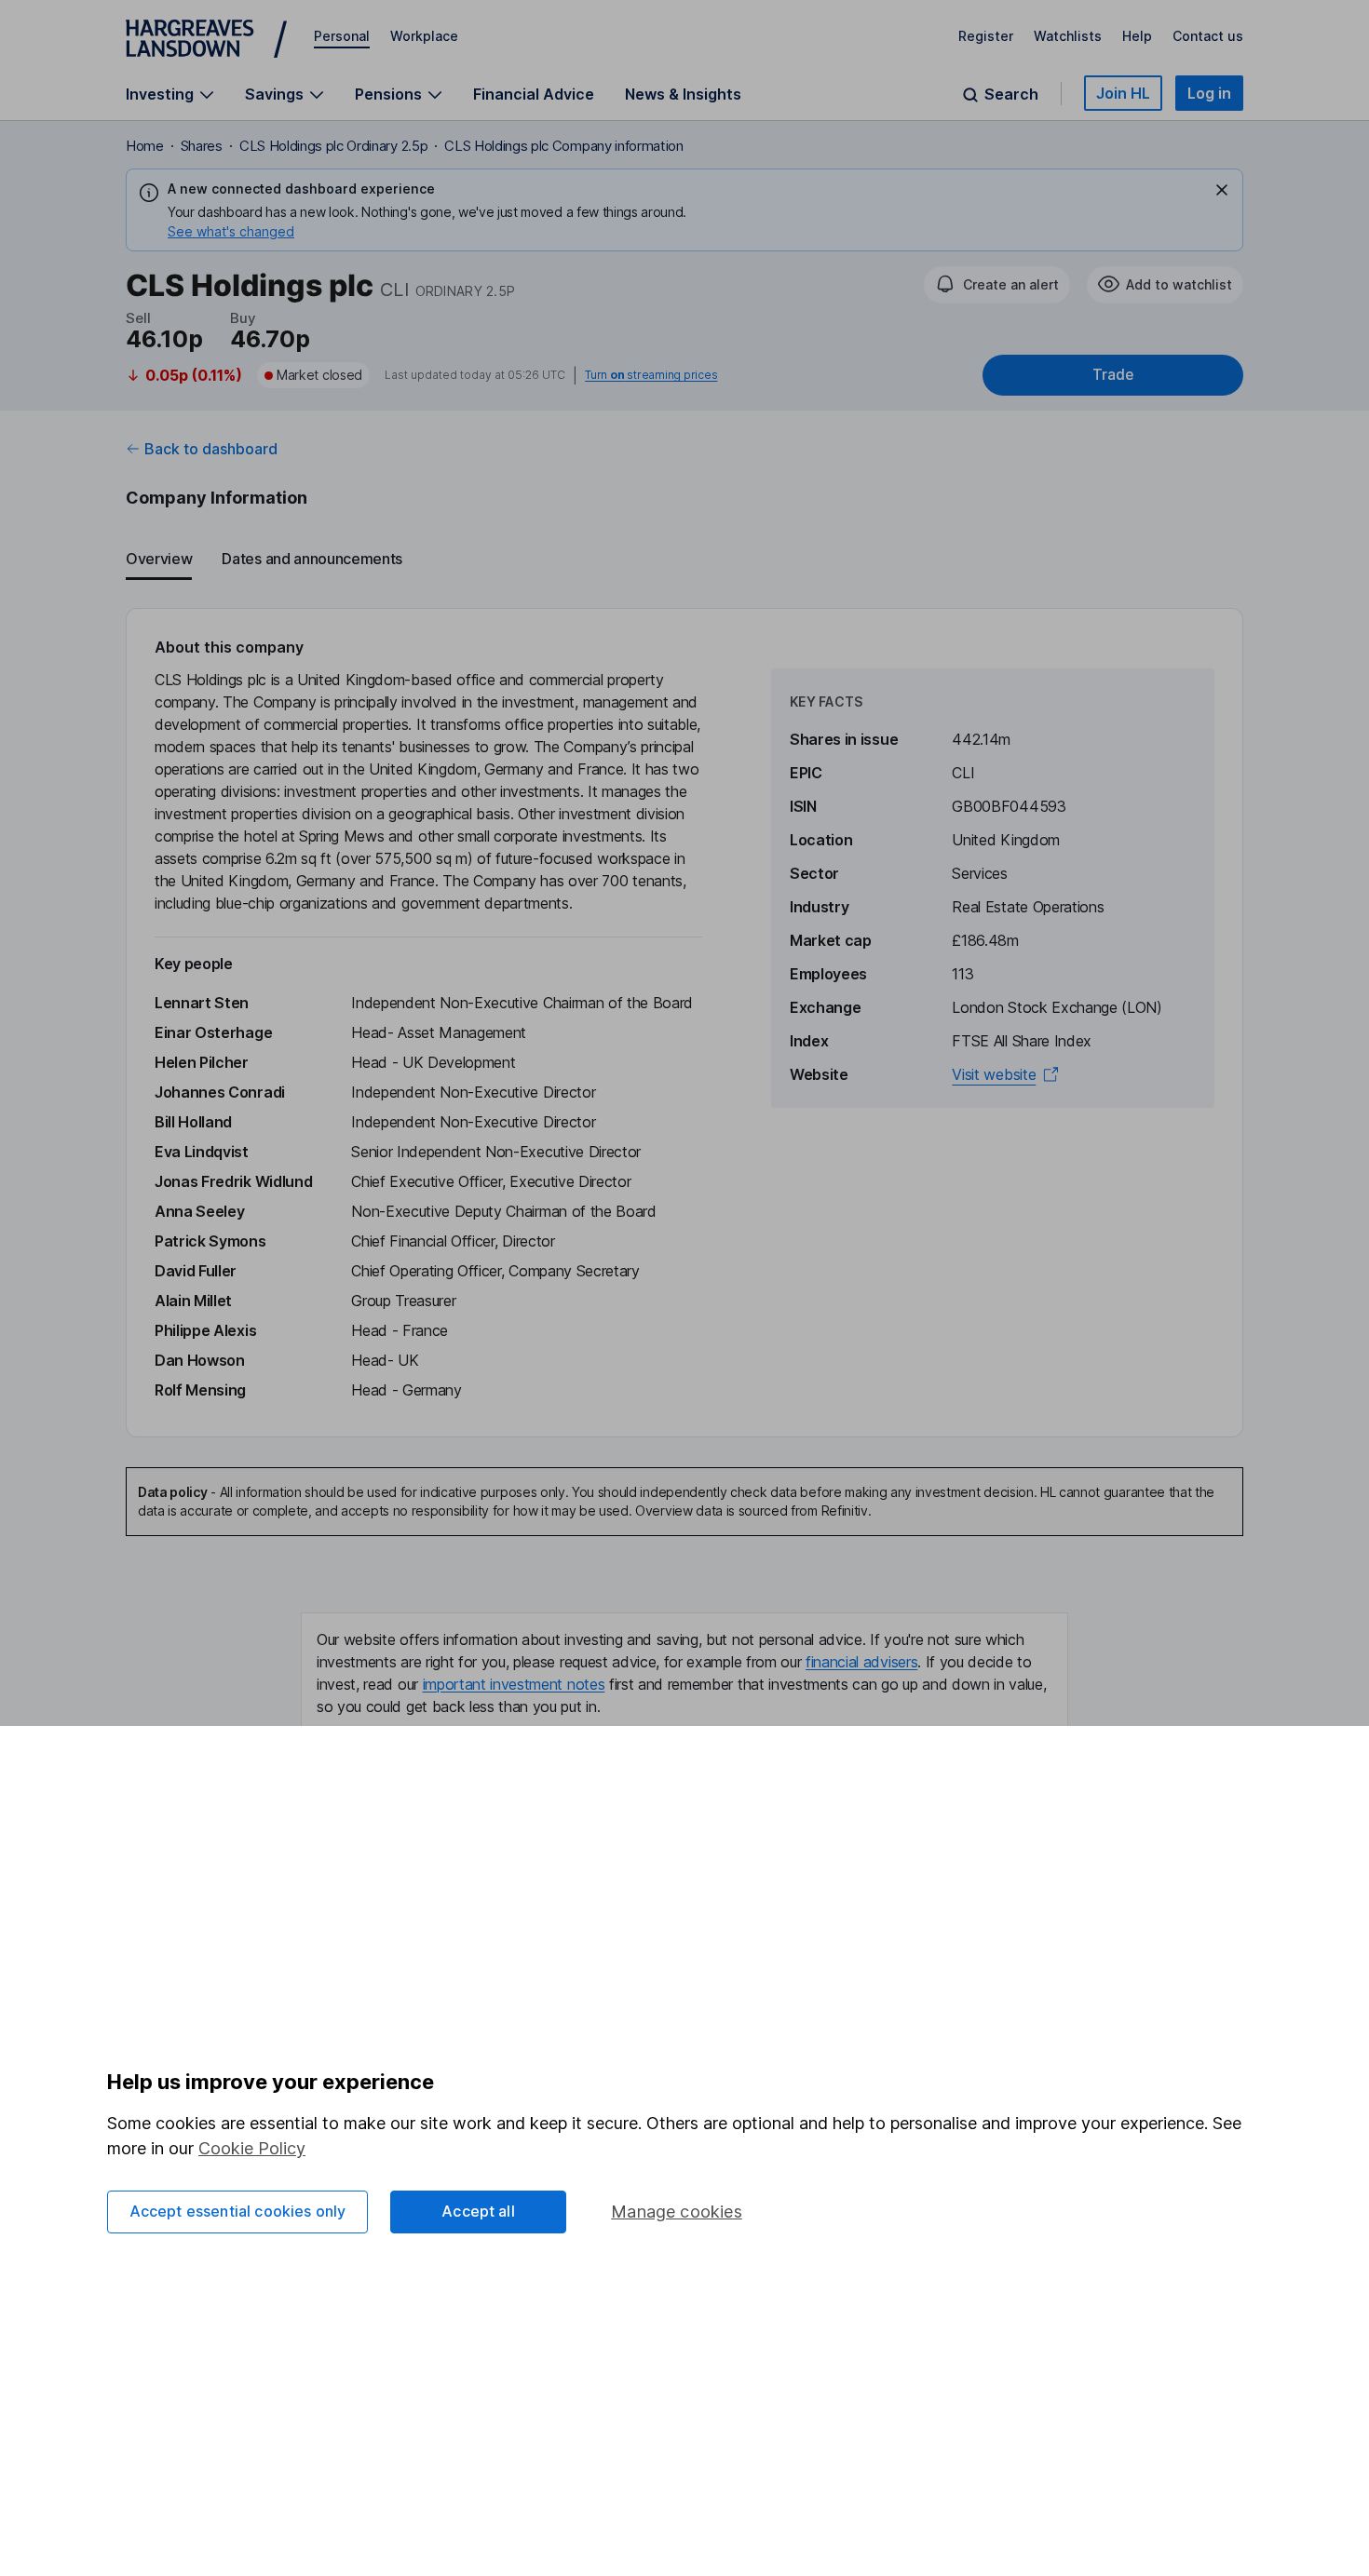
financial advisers (861, 1662)
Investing (160, 94)
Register (986, 36)
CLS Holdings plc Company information (563, 146)
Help (1137, 36)
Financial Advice (534, 94)
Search (1011, 94)
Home (145, 146)
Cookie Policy (252, 2148)
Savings (274, 94)
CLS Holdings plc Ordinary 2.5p (333, 146)
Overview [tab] (159, 559)
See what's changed (231, 231)
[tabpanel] (684, 1023)
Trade (1113, 375)
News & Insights (683, 94)
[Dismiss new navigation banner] (1222, 190)
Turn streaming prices (651, 375)
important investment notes (514, 1684)
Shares (202, 146)
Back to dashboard (211, 449)
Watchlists (1068, 36)
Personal (342, 36)
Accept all (478, 2211)
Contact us (1208, 36)
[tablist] (684, 560)
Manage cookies (677, 2212)
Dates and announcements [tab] (312, 559)
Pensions (388, 94)
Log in (1209, 93)
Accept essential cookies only (238, 2211)
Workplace (424, 36)
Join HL (1123, 93)
